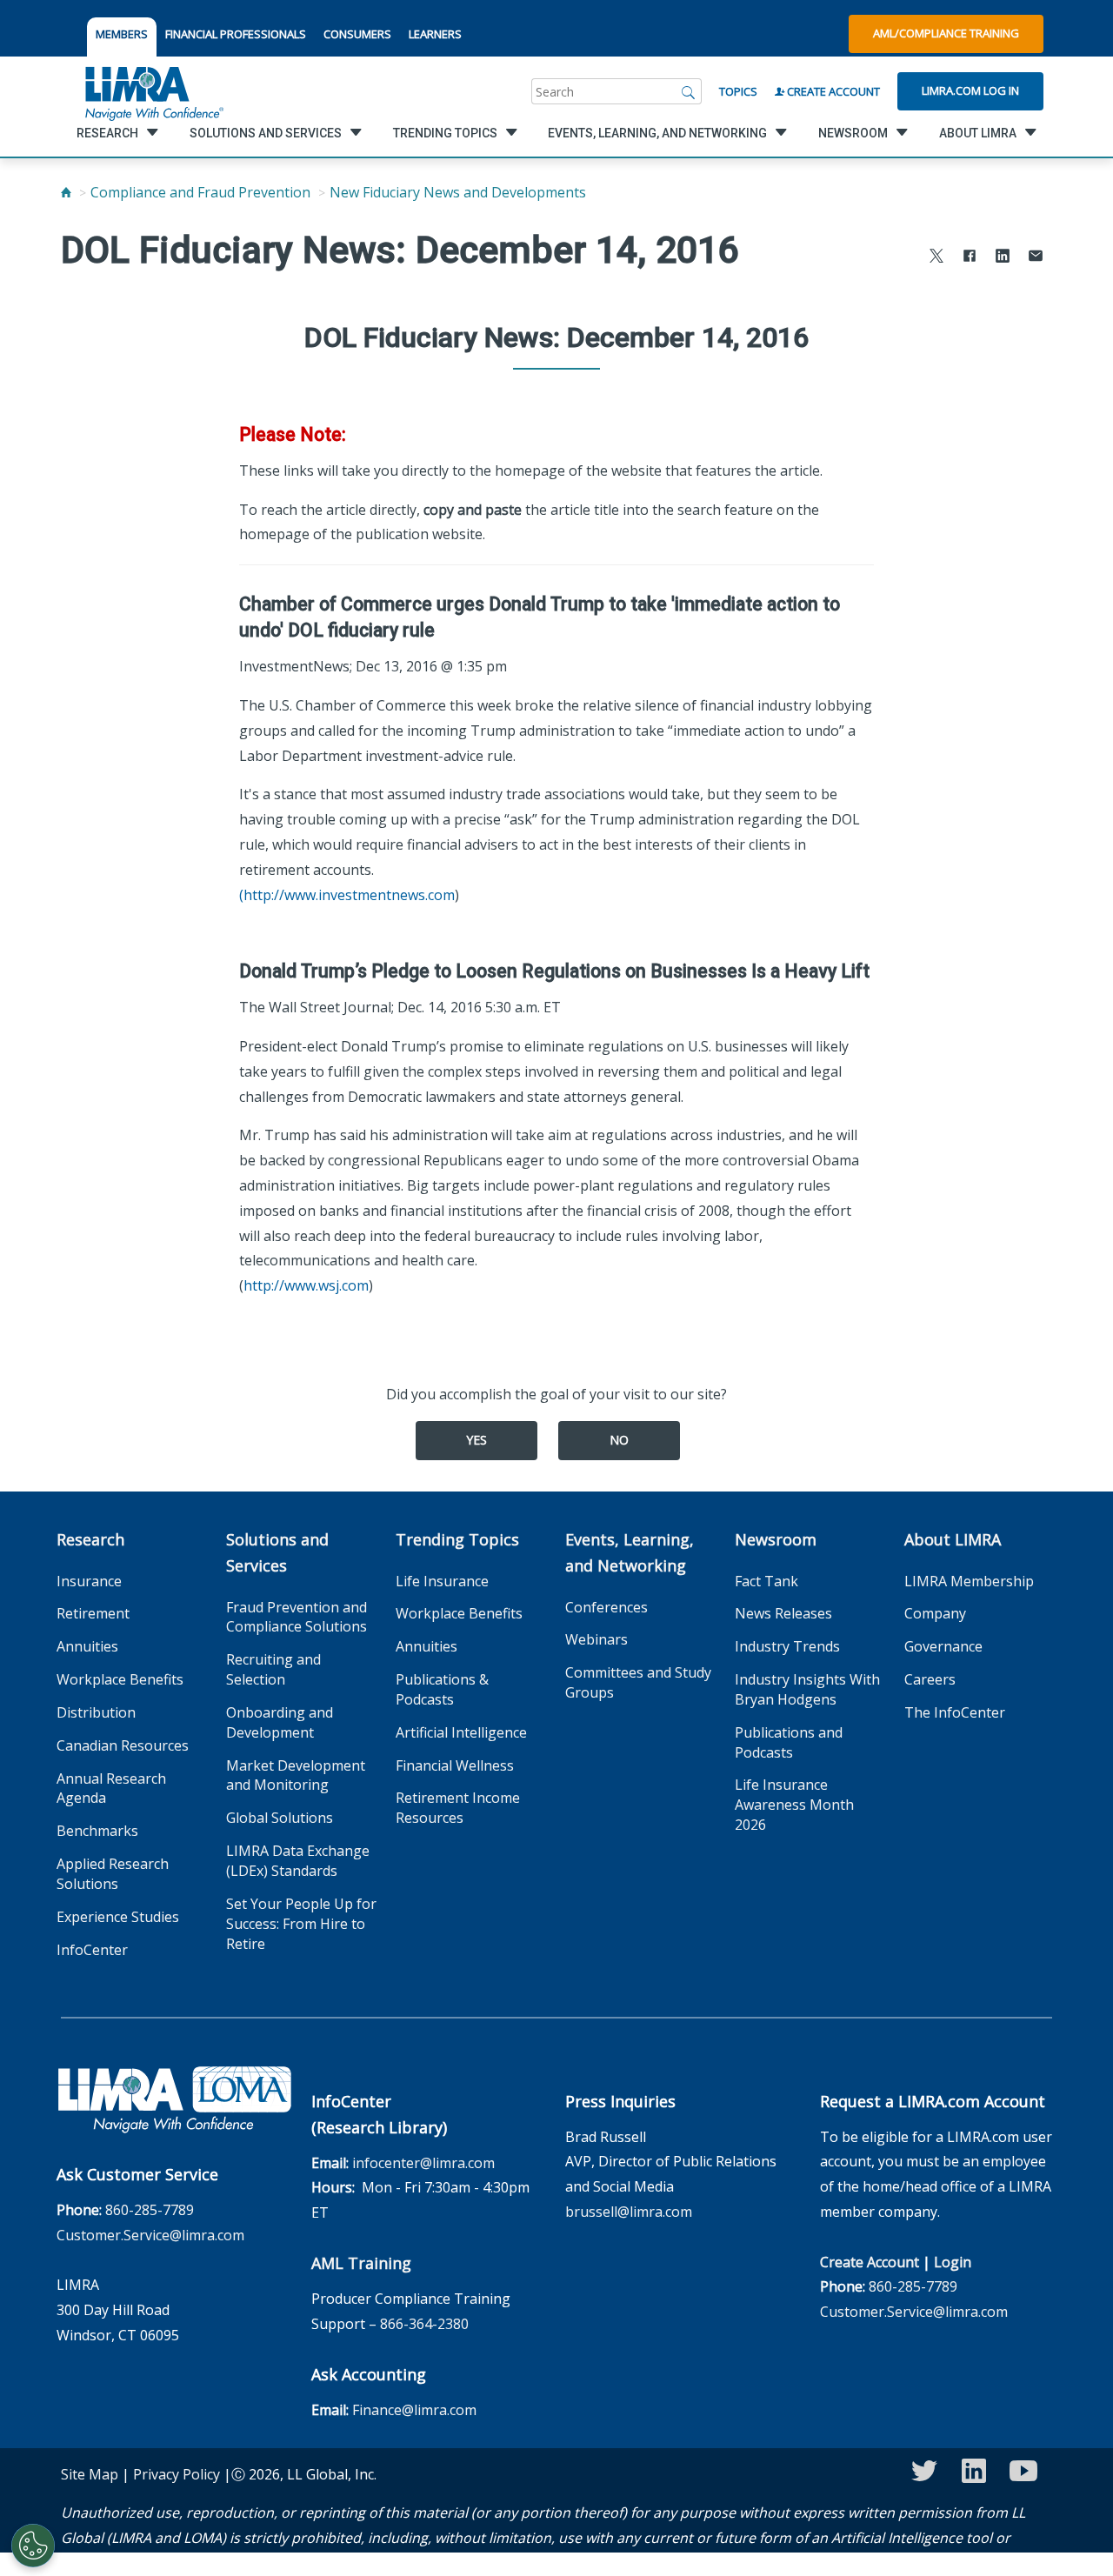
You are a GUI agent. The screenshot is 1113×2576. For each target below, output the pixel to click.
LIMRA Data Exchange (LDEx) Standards (298, 1861)
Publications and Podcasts (789, 1742)
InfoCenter (92, 1950)
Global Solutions (280, 1818)
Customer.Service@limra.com (150, 2235)
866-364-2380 (424, 2324)
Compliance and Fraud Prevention (200, 192)
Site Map (90, 2474)
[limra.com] (153, 91)
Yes (477, 1440)
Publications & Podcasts (442, 1689)
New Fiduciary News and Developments (458, 192)
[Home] (66, 192)
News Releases (783, 1613)
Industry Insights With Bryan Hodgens (807, 1689)
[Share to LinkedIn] (1003, 258)
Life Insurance (442, 1581)
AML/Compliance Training (946, 33)
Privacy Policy (177, 2474)
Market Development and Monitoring (296, 1775)
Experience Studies (118, 1917)
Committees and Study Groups (638, 1682)
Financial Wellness (455, 1765)
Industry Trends (787, 1646)
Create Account (832, 91)
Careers (930, 1679)
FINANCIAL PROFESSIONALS (236, 34)
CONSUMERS (357, 34)
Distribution (96, 1712)
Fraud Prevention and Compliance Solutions (297, 1617)
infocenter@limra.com (423, 2163)
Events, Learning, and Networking (630, 1552)
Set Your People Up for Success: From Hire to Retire (301, 1924)
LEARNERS (435, 34)
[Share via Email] (1036, 258)
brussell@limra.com (629, 2212)
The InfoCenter (955, 1712)
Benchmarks (97, 1831)
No (619, 1440)
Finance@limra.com (414, 2410)
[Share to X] (936, 258)
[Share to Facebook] (970, 258)
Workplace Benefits (120, 1679)
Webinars (596, 1639)
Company (935, 1613)
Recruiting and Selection (273, 1669)
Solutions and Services (277, 1552)
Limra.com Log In (970, 90)
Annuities (87, 1646)
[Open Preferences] (33, 2546)
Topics (738, 91)
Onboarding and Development (280, 1722)
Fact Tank (766, 1581)
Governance (943, 1646)
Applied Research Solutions (113, 1874)
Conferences (606, 1607)
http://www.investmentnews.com (349, 895)
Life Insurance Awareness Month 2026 (794, 1805)
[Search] (689, 91)
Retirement (93, 1613)
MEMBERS (122, 34)
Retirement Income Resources (458, 1808)
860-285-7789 (150, 2210)
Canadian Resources (123, 1745)
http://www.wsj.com (306, 1285)
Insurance (89, 1581)
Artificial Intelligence (461, 1732)
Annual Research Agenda (111, 1789)
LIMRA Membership (969, 1581)
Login (953, 2262)
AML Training (361, 2263)
